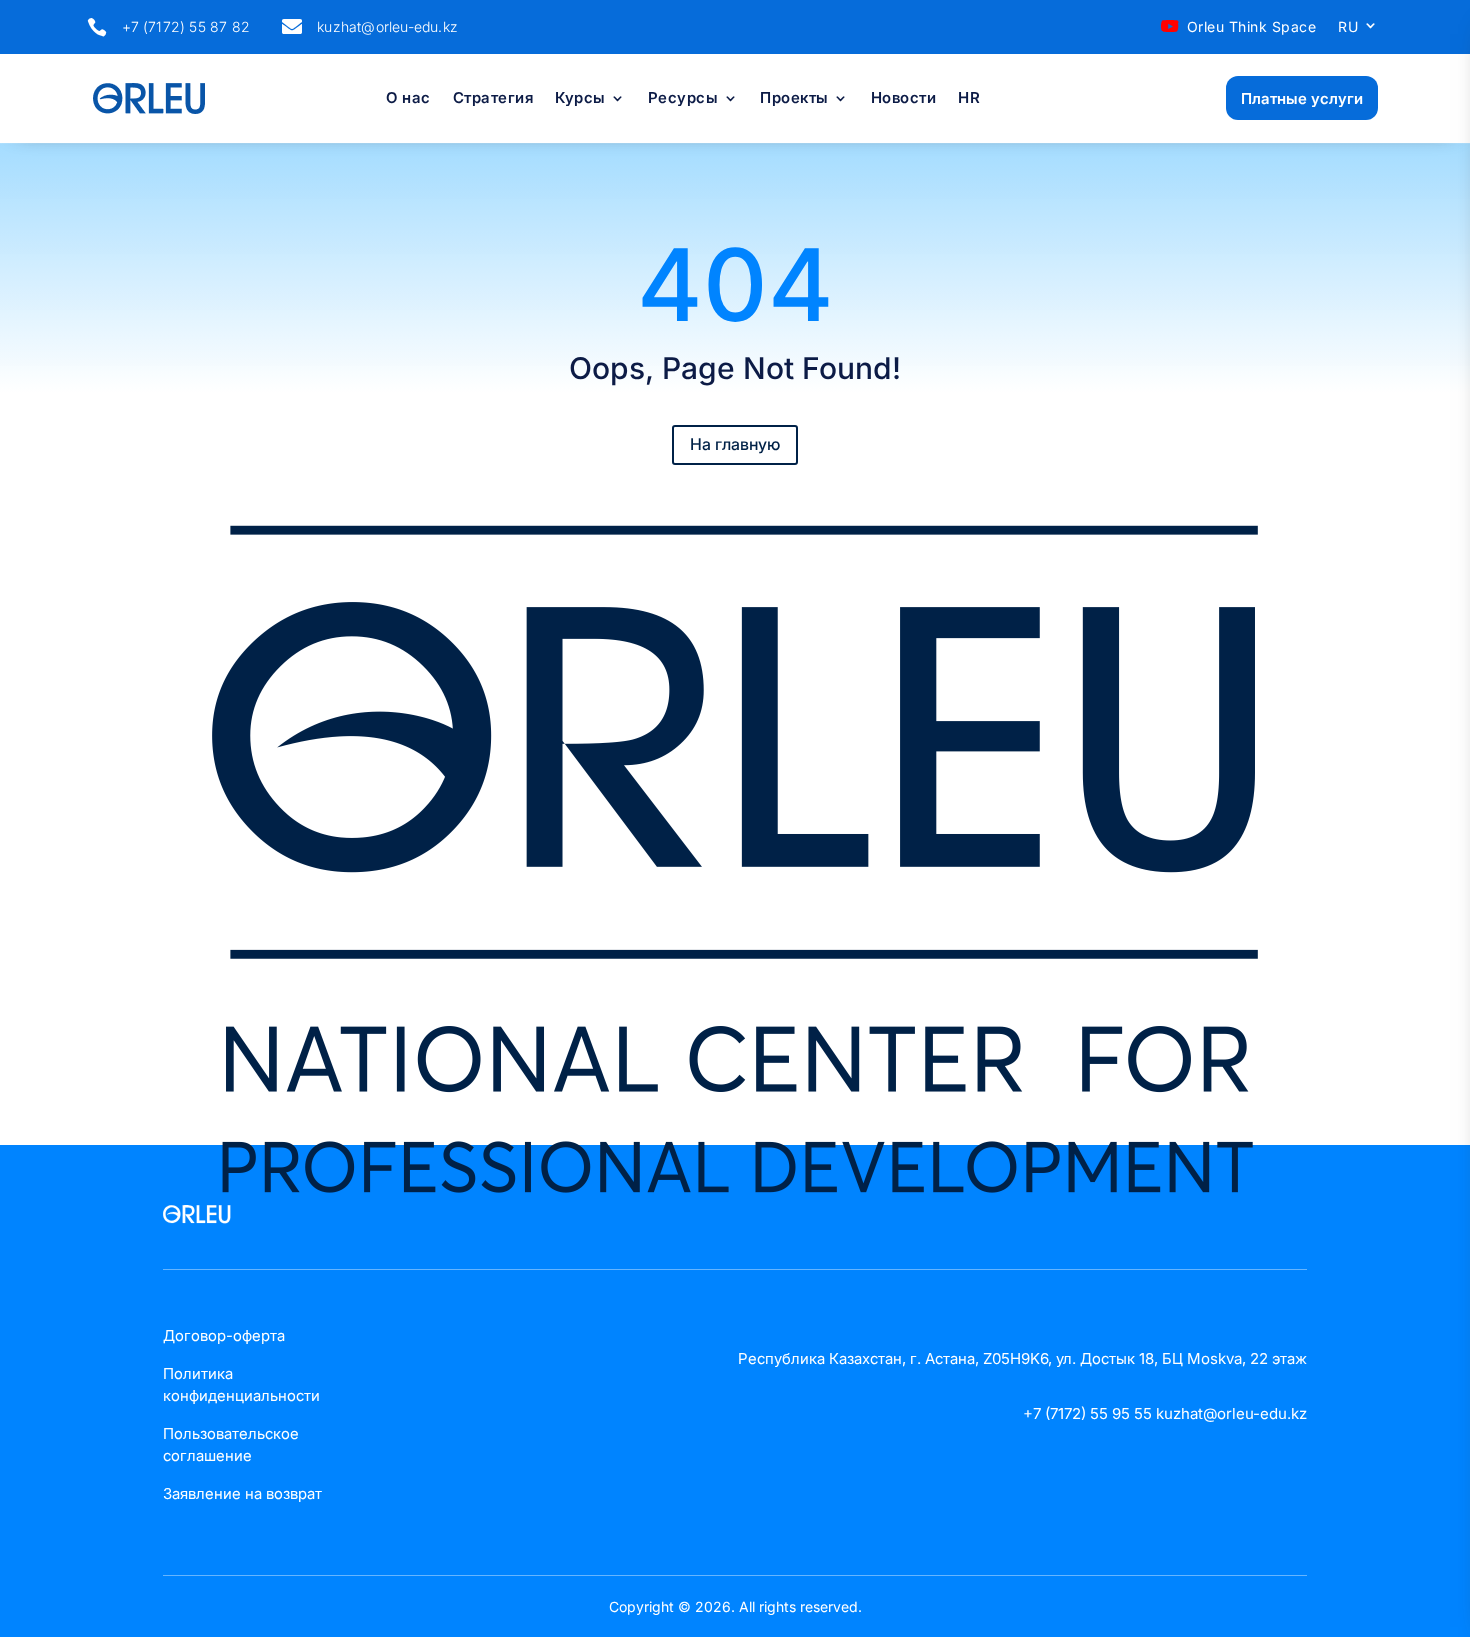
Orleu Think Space (1252, 26)
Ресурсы (683, 99)
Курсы (580, 99)
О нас (408, 99)
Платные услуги (1302, 98)
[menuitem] (1358, 31)
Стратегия (493, 99)
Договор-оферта (224, 1335)
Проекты (794, 99)
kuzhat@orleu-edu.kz (387, 26)
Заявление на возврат (242, 1493)
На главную (735, 444)
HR (969, 99)
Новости (904, 99)
